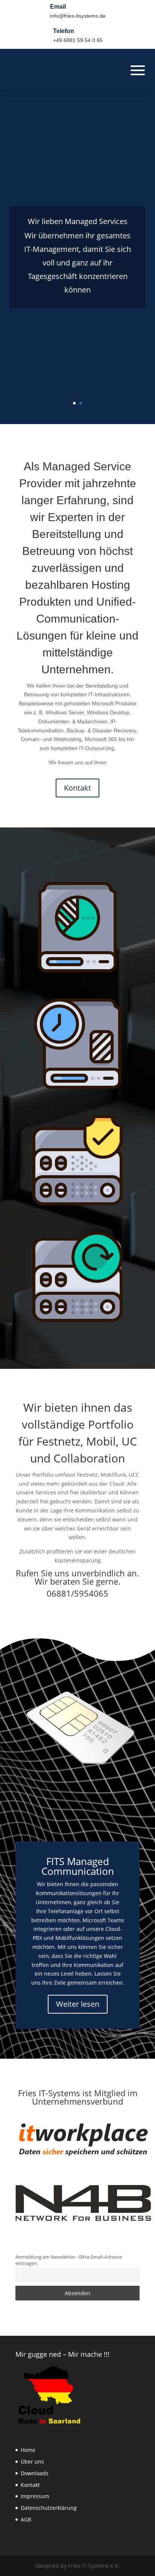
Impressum (35, 2496)
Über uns (32, 2462)
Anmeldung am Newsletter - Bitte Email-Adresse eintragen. (69, 2260)
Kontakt (77, 788)
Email (58, 7)
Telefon (64, 31)
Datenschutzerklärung (49, 2508)
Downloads (35, 2473)
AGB (26, 2519)
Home (28, 2450)
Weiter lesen (78, 2004)
